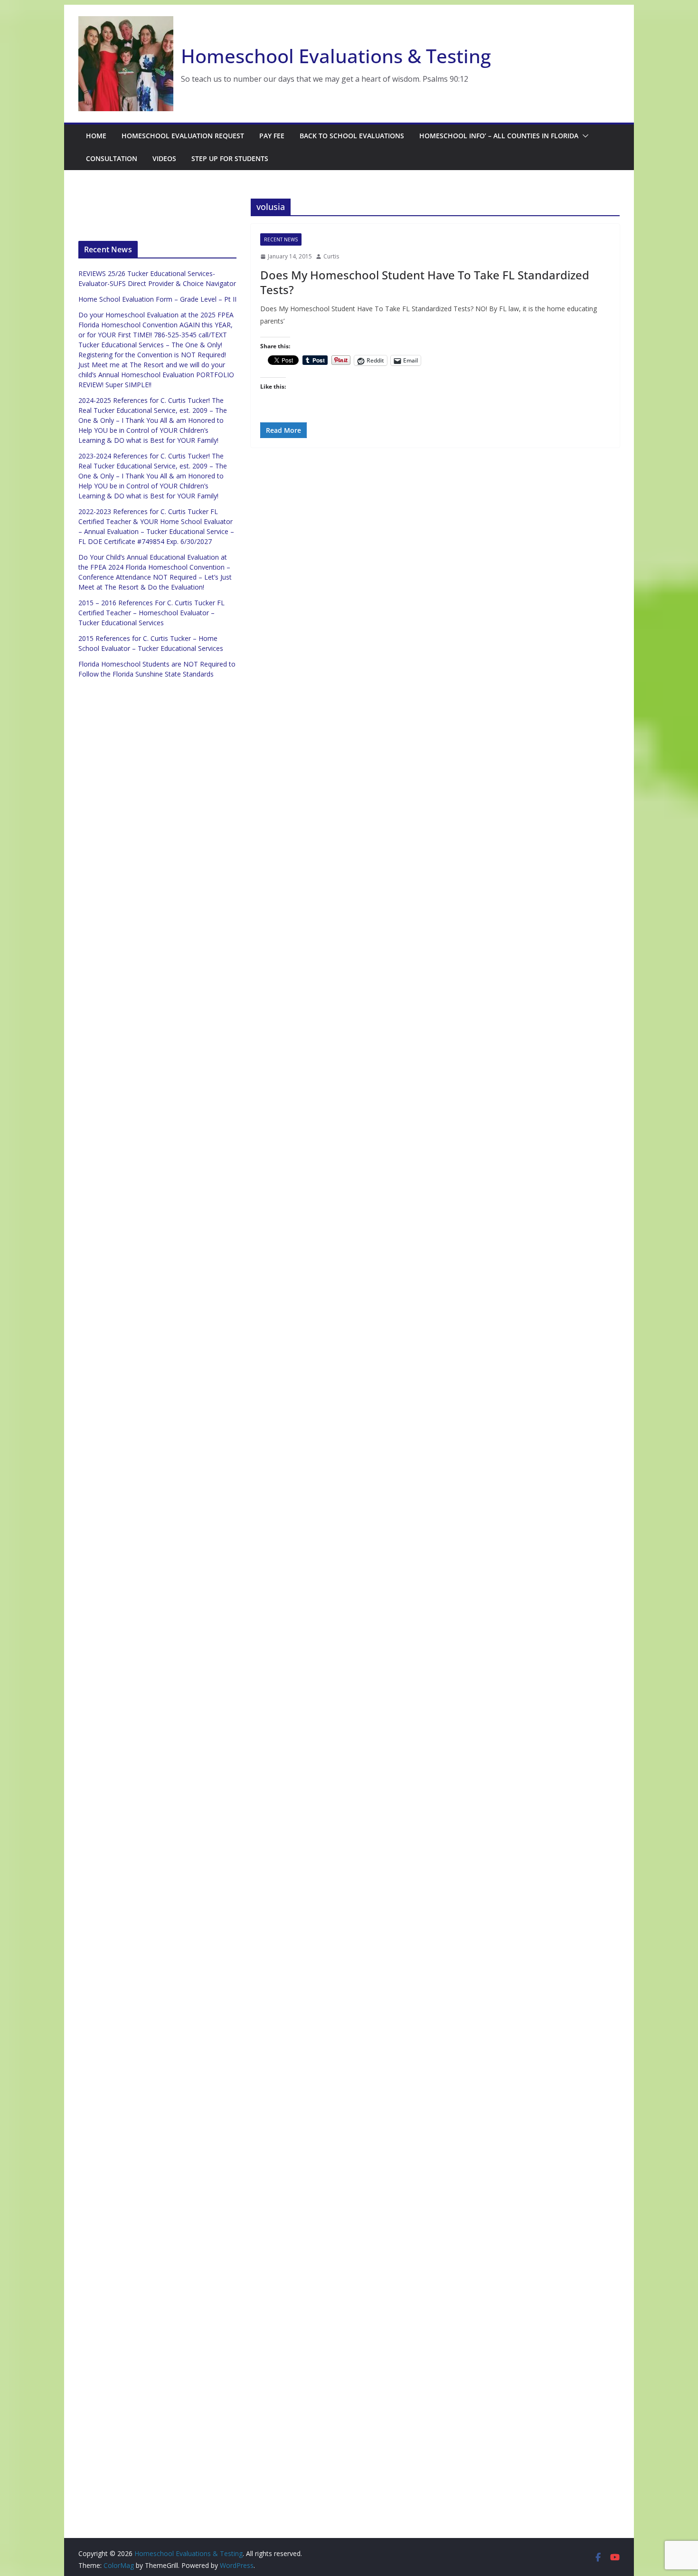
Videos (164, 158)
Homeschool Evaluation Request (183, 136)
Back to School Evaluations (352, 136)
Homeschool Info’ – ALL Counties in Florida (499, 136)
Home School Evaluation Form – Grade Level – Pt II (157, 299)
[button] (584, 136)
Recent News (281, 239)
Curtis (331, 256)
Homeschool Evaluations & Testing (336, 56)
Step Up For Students (230, 158)
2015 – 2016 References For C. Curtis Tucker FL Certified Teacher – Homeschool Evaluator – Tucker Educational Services (151, 613)
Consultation (112, 158)
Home (96, 136)
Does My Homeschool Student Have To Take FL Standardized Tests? (425, 282)
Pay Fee (272, 136)
